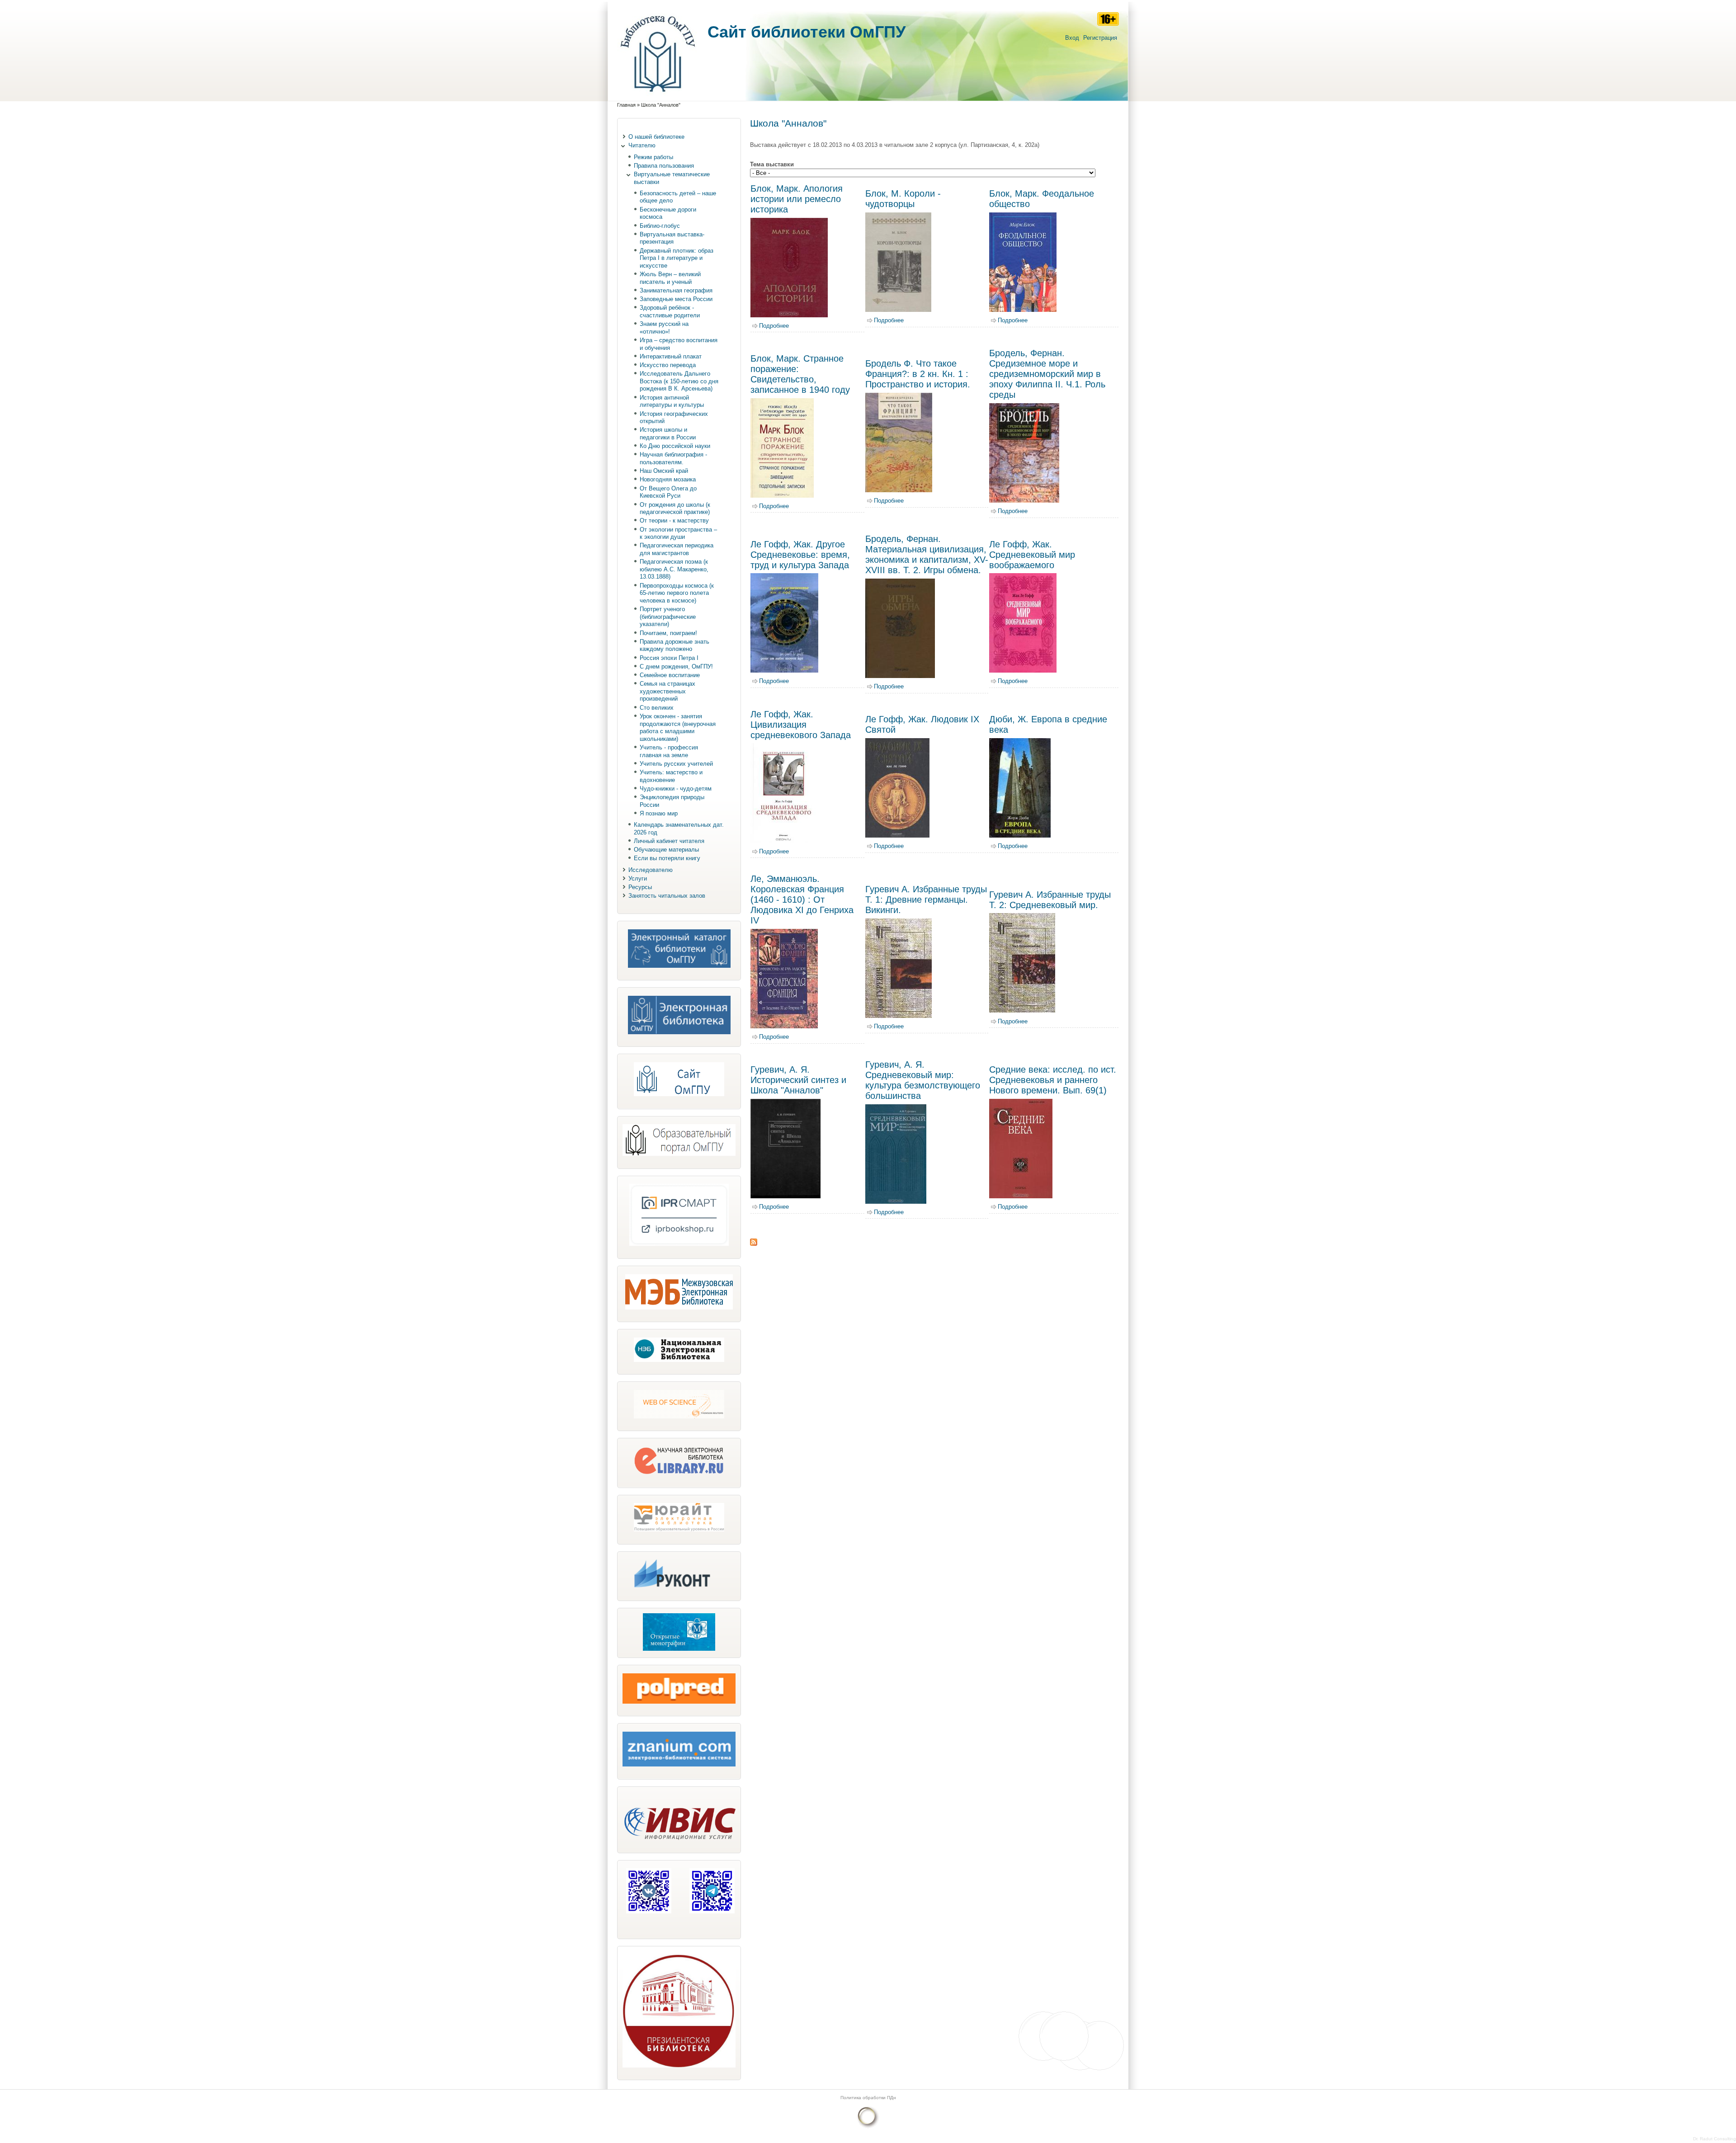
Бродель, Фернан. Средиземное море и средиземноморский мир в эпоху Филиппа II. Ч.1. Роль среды (1047, 374)
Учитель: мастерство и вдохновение (671, 776)
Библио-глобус (660, 226)
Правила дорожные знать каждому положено (675, 645)
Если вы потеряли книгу (667, 858)
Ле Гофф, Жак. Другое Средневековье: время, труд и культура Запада (800, 555)
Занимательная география (676, 290)
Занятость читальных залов (667, 896)
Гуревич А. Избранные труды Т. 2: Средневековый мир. (1050, 900)
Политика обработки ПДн (868, 2098)
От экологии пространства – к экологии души (678, 533)
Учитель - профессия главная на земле (669, 751)
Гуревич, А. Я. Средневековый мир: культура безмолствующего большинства (923, 1080)
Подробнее (774, 326)
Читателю (642, 145)
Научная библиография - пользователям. (673, 458)
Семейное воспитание (670, 675)
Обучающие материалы (666, 850)
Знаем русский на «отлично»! (664, 328)
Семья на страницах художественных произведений (668, 691)
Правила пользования (664, 166)
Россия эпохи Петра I (669, 658)
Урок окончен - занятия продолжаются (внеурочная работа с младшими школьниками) (678, 728)
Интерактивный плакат (671, 356)
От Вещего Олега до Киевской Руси (668, 492)
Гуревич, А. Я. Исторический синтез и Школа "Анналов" (798, 1080)
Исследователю (651, 870)
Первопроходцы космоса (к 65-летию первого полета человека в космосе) (677, 593)
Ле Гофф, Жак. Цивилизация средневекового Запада (801, 725)
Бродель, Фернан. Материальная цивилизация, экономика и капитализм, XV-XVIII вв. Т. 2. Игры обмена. (927, 554)
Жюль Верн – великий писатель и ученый (670, 278)
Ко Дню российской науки (675, 446)
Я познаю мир (659, 813)
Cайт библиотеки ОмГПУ (807, 32)
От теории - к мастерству (674, 520)
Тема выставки (772, 164)
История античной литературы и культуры (672, 401)
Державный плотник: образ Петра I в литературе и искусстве (677, 258)
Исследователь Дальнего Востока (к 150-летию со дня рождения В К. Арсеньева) (679, 381)
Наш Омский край (664, 471)
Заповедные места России (676, 299)
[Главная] (658, 97)
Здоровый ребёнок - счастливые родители (670, 311)
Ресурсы (640, 887)
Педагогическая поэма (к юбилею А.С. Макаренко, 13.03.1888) (674, 569)
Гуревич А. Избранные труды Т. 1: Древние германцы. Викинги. (926, 900)
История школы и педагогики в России (668, 433)
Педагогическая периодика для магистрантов (677, 549)
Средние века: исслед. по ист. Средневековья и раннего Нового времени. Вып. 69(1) (1053, 1080)
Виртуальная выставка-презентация (672, 238)
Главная (626, 105)
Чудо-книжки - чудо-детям (676, 789)
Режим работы (653, 157)
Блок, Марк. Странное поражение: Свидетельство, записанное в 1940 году (800, 374)
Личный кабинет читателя (669, 841)
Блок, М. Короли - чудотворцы (903, 199)
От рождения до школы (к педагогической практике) (675, 509)
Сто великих (657, 708)
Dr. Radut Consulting (1715, 2139)
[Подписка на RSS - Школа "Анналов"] (754, 1244)
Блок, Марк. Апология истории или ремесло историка (797, 199)
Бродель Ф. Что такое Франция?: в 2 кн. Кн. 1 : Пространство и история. (918, 374)
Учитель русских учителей (676, 764)
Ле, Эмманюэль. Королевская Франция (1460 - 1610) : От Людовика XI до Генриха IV (802, 900)
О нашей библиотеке (656, 137)
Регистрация (1100, 38)
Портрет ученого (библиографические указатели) (668, 617)
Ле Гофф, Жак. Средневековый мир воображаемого (1032, 555)
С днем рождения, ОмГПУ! (676, 666)
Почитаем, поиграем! (668, 633)
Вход (1072, 38)
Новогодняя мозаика (668, 479)
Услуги (638, 878)
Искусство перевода (668, 365)
